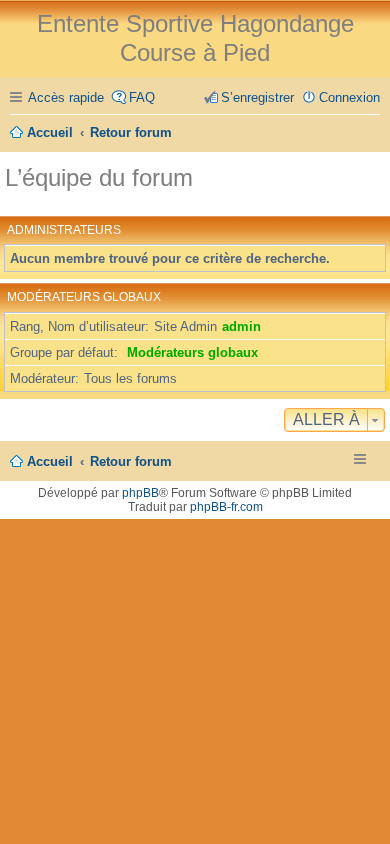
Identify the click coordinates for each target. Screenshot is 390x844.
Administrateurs (64, 230)
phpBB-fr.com (226, 507)
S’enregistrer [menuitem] (257, 97)
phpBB (140, 493)
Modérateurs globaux (84, 297)
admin (241, 326)
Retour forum (131, 461)
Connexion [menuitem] (349, 97)
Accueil (50, 461)
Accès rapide (66, 97)
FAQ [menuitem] (142, 97)
